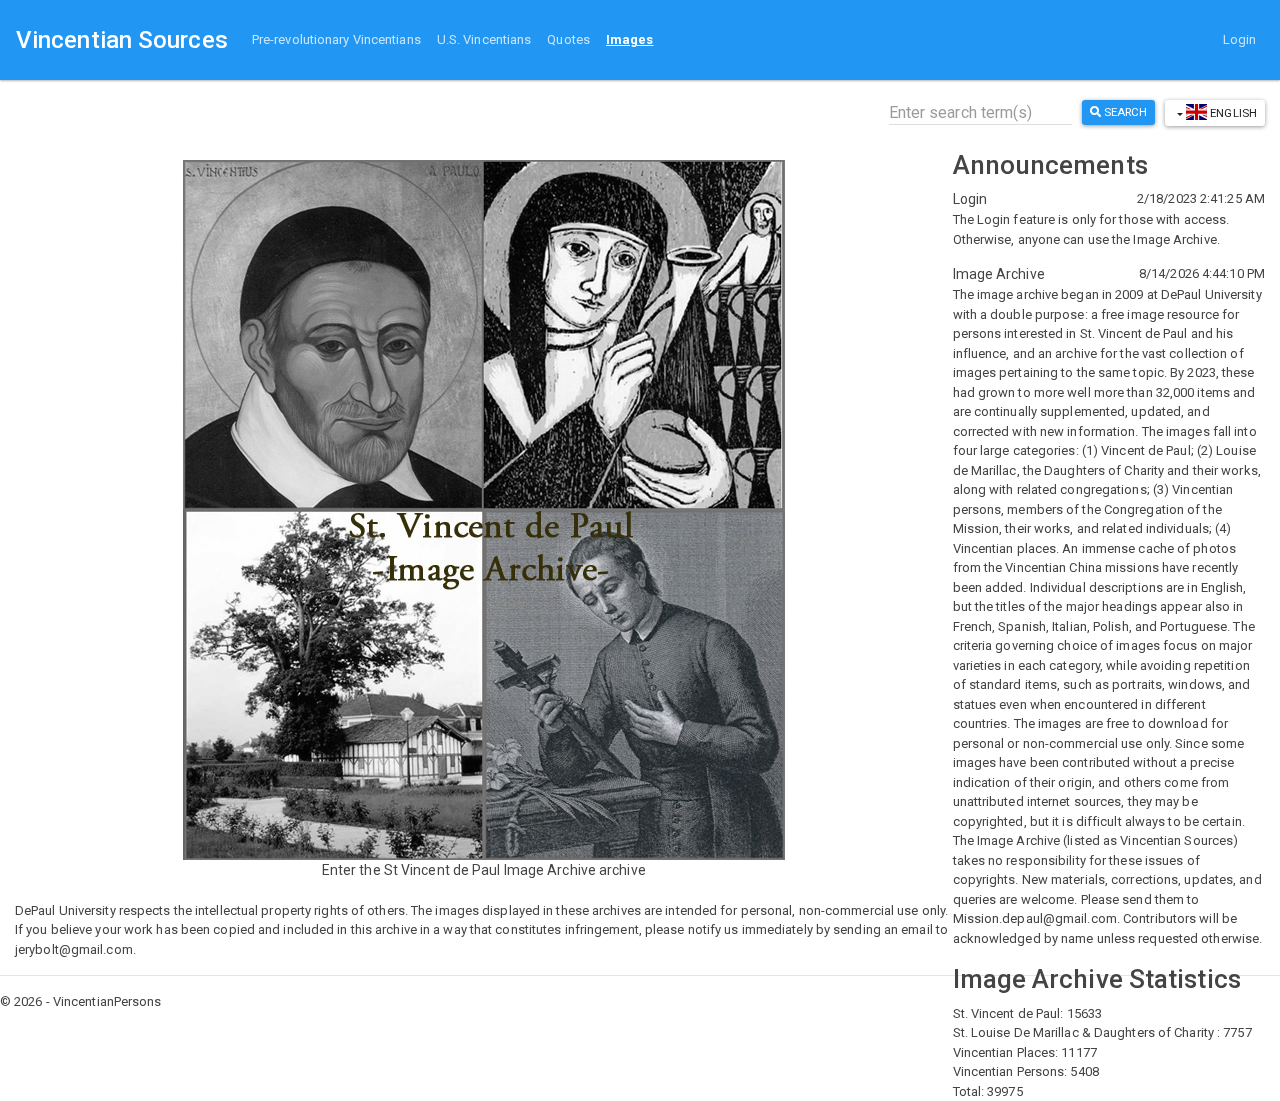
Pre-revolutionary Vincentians (336, 39)
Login (1240, 39)
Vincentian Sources (122, 40)
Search (1124, 112)
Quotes (568, 39)
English (1232, 113)
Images (630, 39)
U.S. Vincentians (484, 39)
